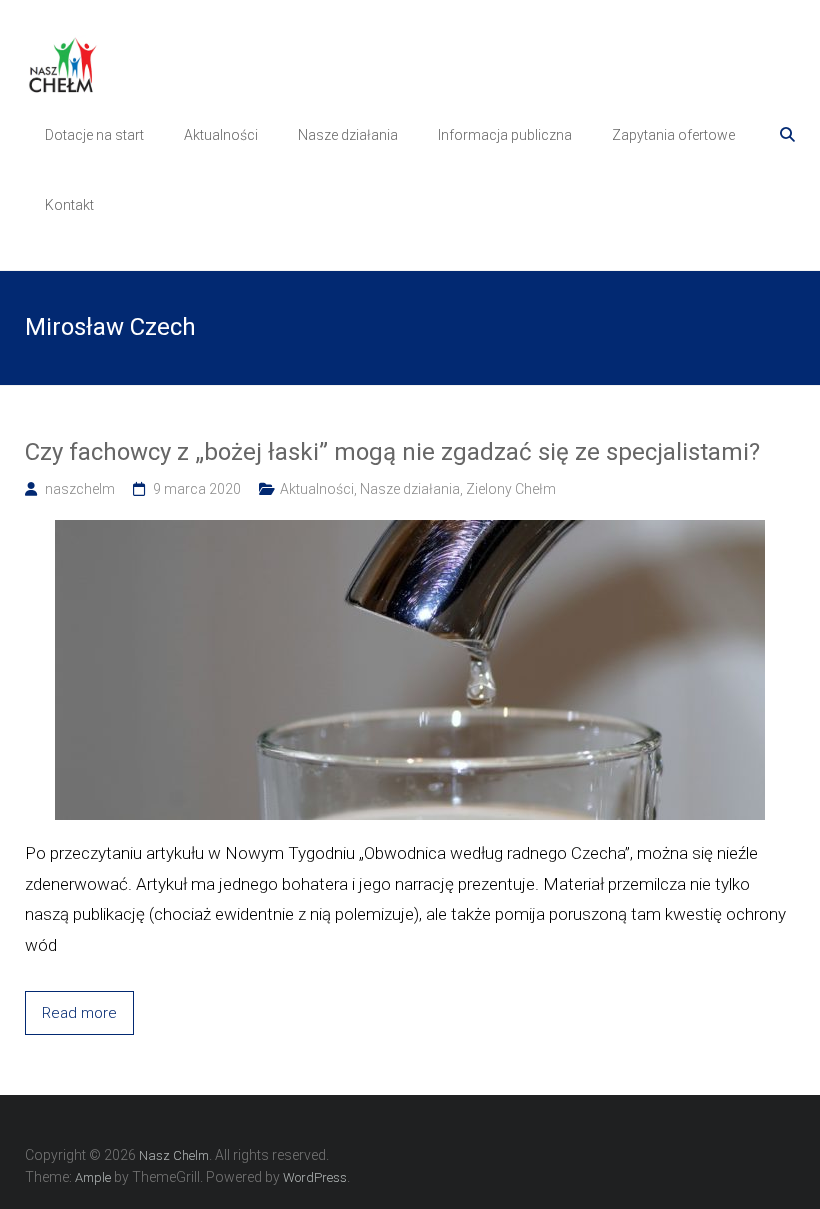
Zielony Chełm (511, 489)
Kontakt (69, 205)
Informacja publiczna (505, 135)
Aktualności (221, 135)
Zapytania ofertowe (673, 135)
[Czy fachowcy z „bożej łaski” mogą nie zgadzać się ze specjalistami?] (410, 531)
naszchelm (80, 489)
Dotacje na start (94, 135)
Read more (79, 1013)
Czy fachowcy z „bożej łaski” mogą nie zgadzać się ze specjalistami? (392, 452)
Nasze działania (348, 135)
